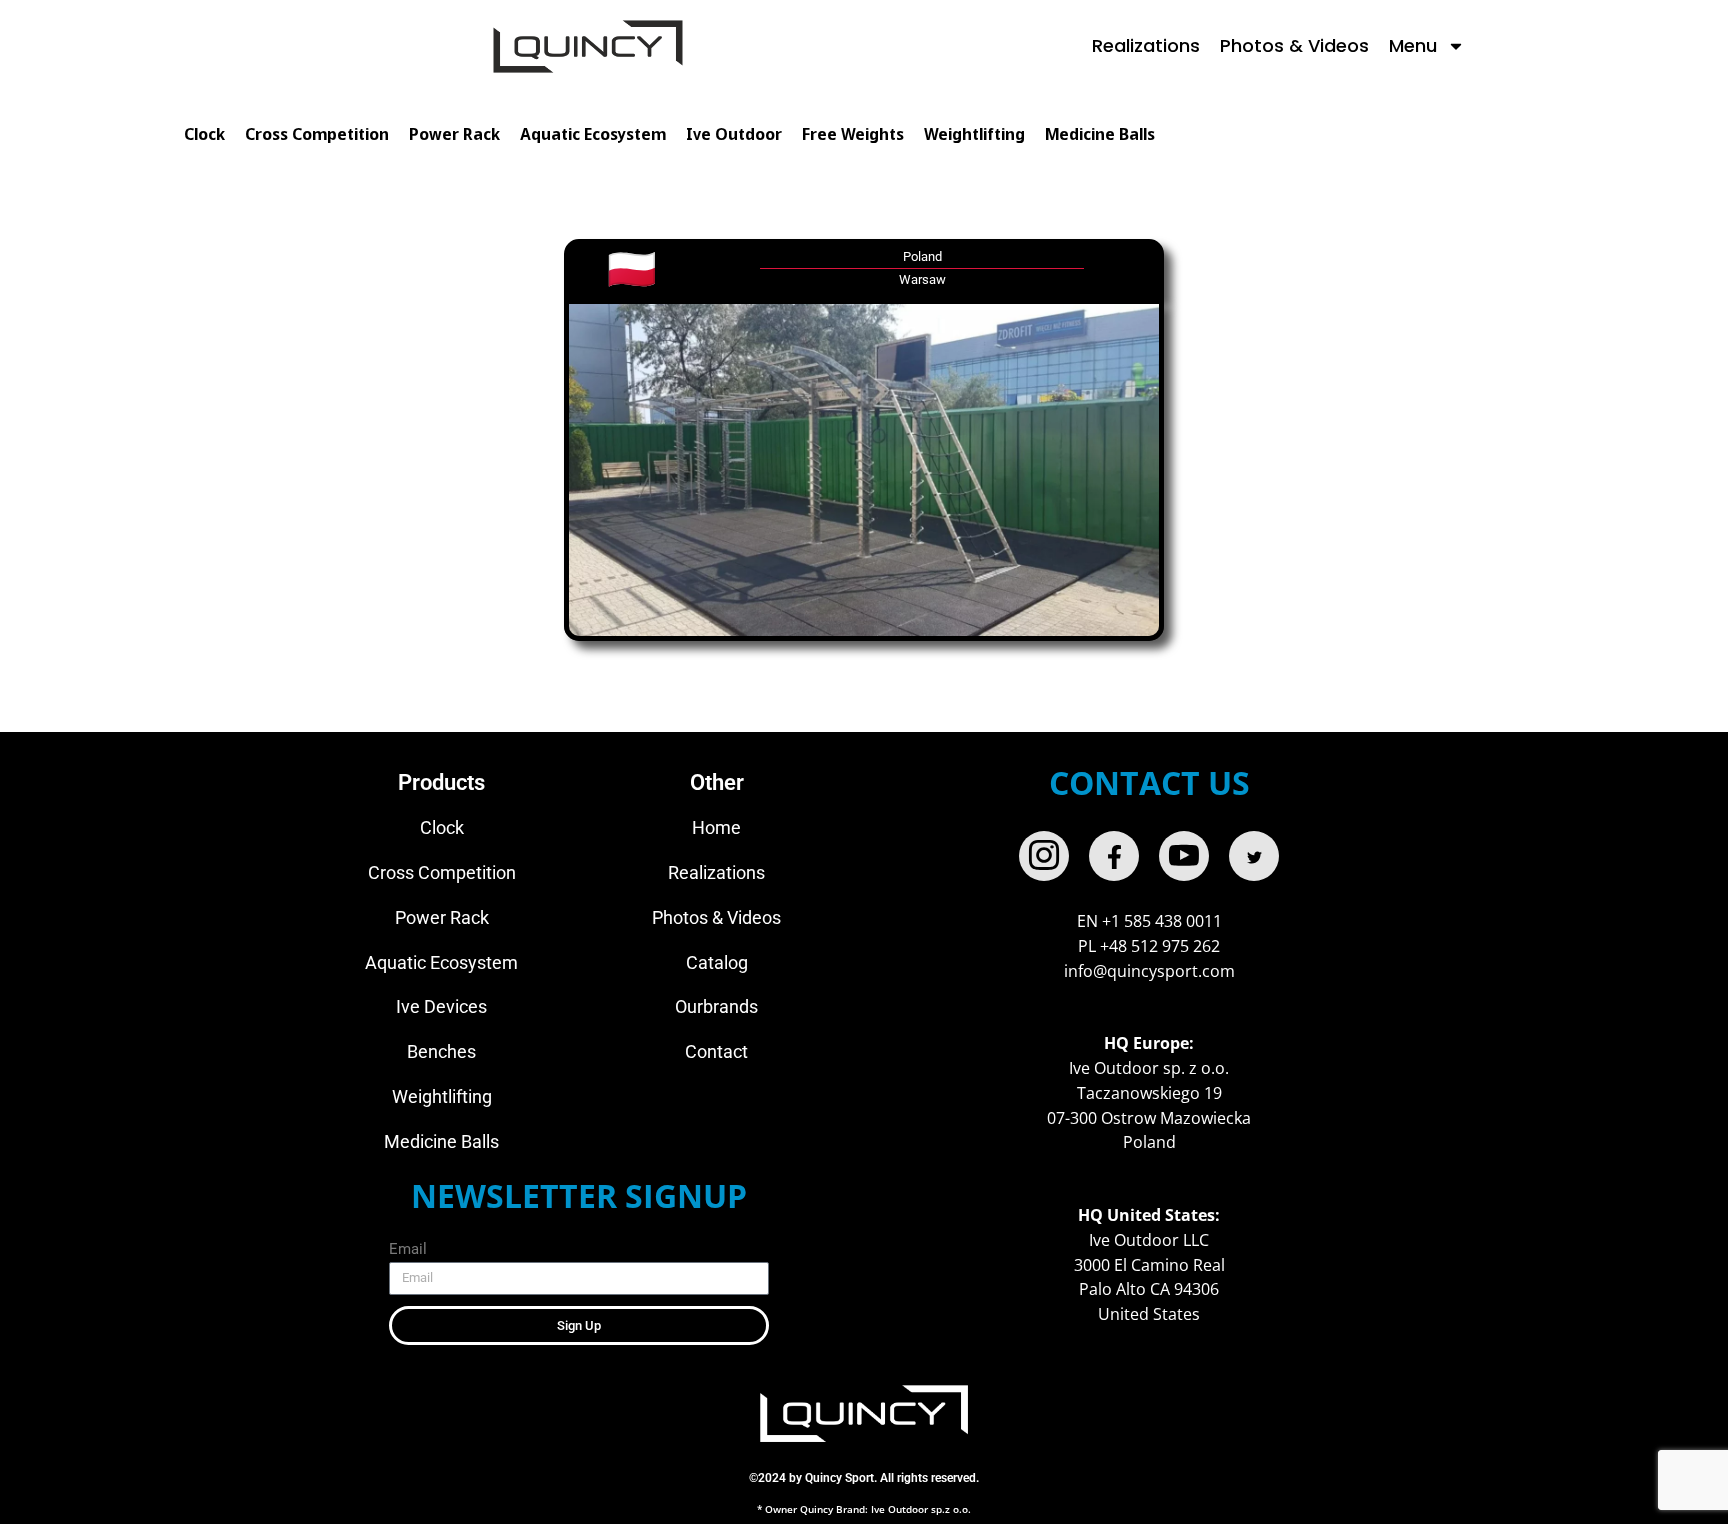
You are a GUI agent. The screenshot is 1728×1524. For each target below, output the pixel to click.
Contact (716, 1051)
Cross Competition (317, 135)
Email (408, 1249)
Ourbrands (716, 1006)
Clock (204, 135)
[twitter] (1254, 856)
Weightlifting (974, 135)
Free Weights (853, 135)
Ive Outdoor (734, 135)
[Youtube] (1184, 856)
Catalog (717, 962)
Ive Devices (441, 1006)
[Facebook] (1114, 856)
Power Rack (454, 135)
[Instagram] (1044, 856)
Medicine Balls (1100, 135)
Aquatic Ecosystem (593, 135)
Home (716, 827)
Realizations (1146, 45)
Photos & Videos (1294, 45)
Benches (441, 1051)
